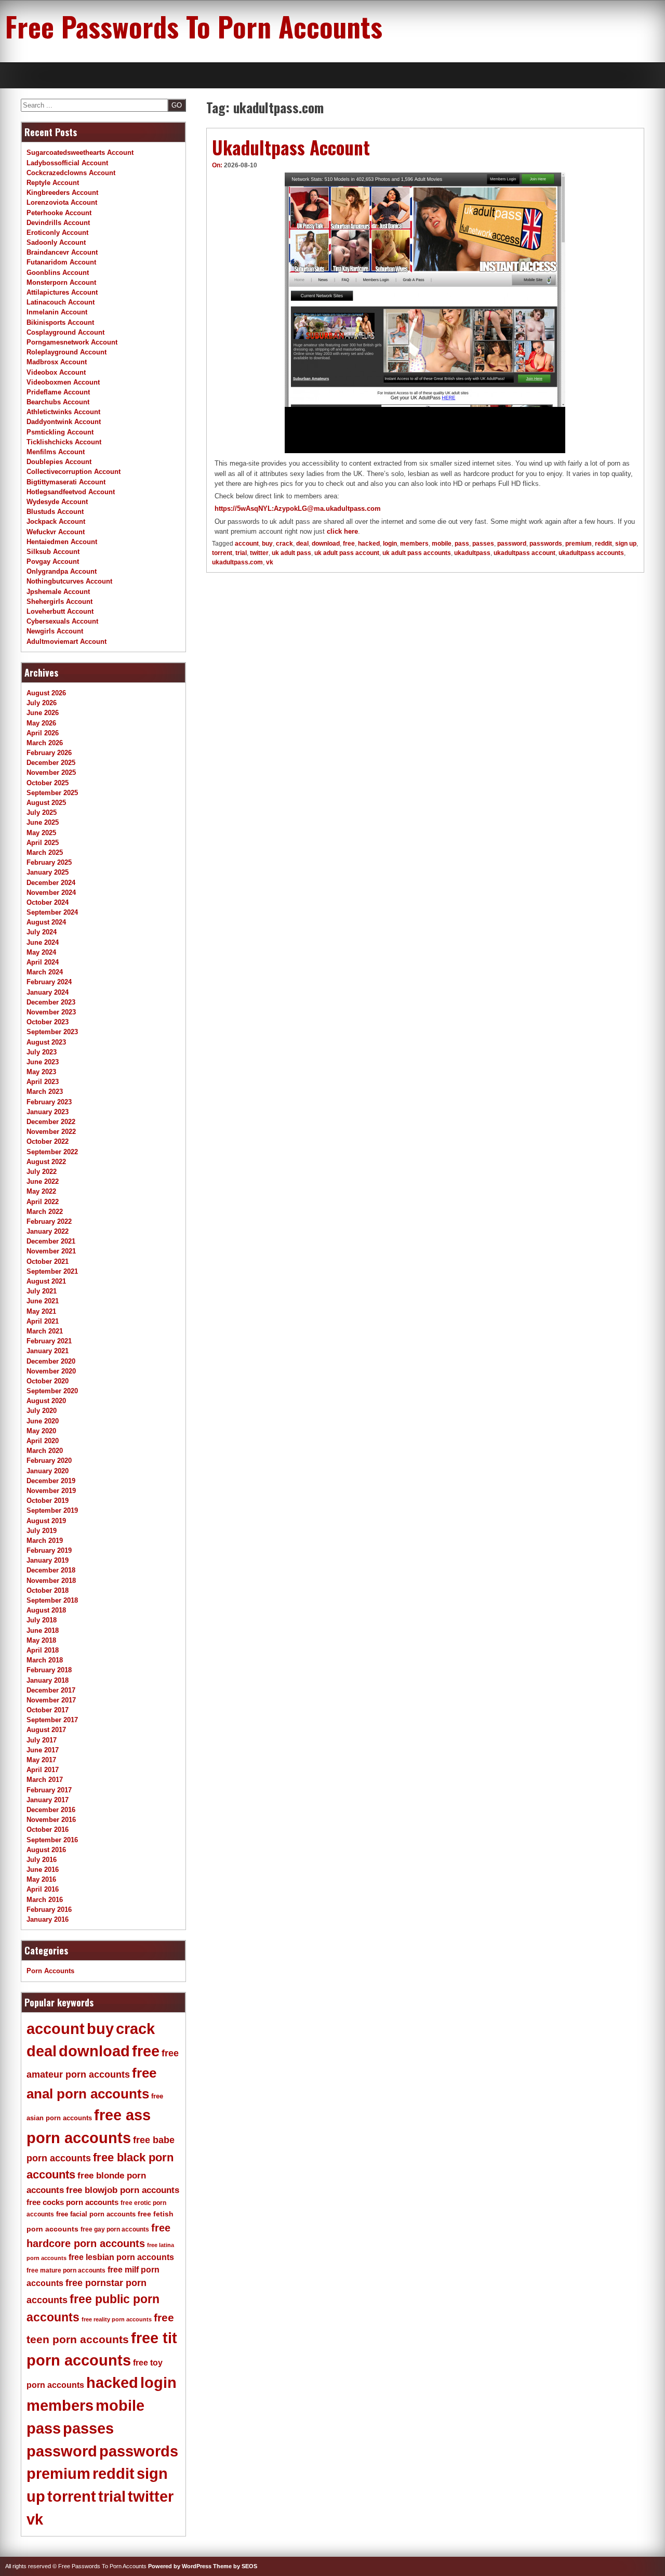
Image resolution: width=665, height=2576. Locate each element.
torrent (222, 553)
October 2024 (48, 902)
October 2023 (48, 1022)
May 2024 (41, 952)
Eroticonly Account (57, 233)
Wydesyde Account (57, 502)
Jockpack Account (56, 521)
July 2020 (42, 1411)
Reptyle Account (53, 183)
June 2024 (43, 942)
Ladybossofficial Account (67, 163)
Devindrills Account (58, 223)
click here (342, 531)
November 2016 (51, 1820)
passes (483, 544)
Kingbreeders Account (62, 193)
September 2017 (52, 1720)
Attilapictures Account (62, 292)
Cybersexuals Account (62, 621)
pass (462, 544)
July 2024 (42, 932)
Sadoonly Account (56, 242)
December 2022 (51, 1122)
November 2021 (51, 1251)
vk (270, 562)
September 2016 (52, 1840)
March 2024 (45, 972)
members (414, 544)
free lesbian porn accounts (121, 2257)
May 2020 (41, 1431)
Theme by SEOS (235, 2566)
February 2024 (49, 982)
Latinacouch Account (61, 302)
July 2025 (42, 813)
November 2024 (51, 893)
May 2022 (41, 1191)
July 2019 (42, 1531)
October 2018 (48, 1590)
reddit (603, 544)
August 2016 (46, 1850)
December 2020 (51, 1361)
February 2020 (49, 1461)
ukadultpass (472, 553)
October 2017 (48, 1710)
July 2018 (42, 1620)
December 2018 (51, 1570)
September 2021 (52, 1271)
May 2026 (41, 723)
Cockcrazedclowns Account (71, 173)
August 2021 (46, 1281)
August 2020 (46, 1401)
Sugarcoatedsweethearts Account (80, 153)
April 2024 (43, 962)
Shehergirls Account (59, 602)
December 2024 (51, 883)
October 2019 (48, 1501)
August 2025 (46, 803)
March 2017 (45, 1780)
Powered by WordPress (180, 2566)
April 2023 (43, 1082)
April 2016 (43, 1889)
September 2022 (52, 1152)
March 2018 (45, 1660)
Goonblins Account (58, 273)
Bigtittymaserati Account (66, 482)
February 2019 (49, 1550)
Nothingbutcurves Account (69, 581)
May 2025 (41, 833)
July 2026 (42, 703)
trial (241, 553)
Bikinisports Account (60, 322)
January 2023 (48, 1112)
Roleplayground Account (66, 352)
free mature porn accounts (66, 2270)
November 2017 (51, 1700)
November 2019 (51, 1491)
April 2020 (43, 1441)
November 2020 (51, 1371)
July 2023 (42, 1052)
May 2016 (41, 1879)
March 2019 (45, 1541)
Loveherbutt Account (60, 611)
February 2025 (49, 862)
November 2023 (51, 1012)
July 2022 (42, 1172)
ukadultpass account (524, 553)
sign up (626, 544)
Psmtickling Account (60, 432)
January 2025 (48, 872)
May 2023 (41, 1072)
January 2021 (48, 1351)
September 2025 (52, 793)
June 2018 (43, 1630)
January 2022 (48, 1231)
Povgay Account (53, 562)
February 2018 (49, 1670)
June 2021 (43, 1301)
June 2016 (43, 1870)
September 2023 (52, 1032)
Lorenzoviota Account (62, 202)
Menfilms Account (56, 452)
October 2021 (48, 1261)
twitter (259, 553)
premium (578, 544)
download (326, 544)
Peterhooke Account (59, 213)
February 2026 (49, 753)
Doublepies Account (59, 462)
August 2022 (46, 1162)
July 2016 (42, 1860)
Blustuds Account (55, 512)
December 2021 (51, 1241)
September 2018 (52, 1600)
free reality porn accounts (117, 2319)
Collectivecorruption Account (74, 472)
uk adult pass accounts (417, 553)
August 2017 (46, 1730)
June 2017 (43, 1750)
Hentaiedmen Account (62, 542)
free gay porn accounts (115, 2229)
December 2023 (51, 1002)
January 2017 (48, 1800)
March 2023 (45, 1092)
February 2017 (49, 1790)
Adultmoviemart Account (66, 642)
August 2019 (46, 1521)
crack (284, 544)
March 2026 (45, 743)
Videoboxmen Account (63, 382)
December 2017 (51, 1690)
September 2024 (52, 912)
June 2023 (43, 1062)
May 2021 (41, 1311)
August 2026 (46, 693)
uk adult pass (291, 553)
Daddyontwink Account (64, 422)
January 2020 (48, 1471)
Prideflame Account (58, 392)
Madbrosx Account (57, 362)
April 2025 (43, 843)
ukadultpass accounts (591, 553)
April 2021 (43, 1321)
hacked (369, 544)
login (390, 544)
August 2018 (46, 1610)
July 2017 (42, 1740)
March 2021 (45, 1331)
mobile (442, 544)
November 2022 (51, 1132)
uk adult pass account (347, 553)
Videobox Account (56, 372)
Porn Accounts (50, 1971)
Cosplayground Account (65, 332)
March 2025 (45, 853)
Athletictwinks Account (63, 412)
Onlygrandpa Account (62, 571)
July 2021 (42, 1291)
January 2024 (48, 992)
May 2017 (41, 1760)
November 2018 (51, 1581)
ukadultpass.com (237, 562)
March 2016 (45, 1900)
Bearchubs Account (58, 402)
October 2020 (48, 1381)
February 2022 (49, 1221)
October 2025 (48, 783)
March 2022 (45, 1212)
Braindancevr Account (62, 252)
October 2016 (48, 1829)
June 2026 (43, 713)
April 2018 (43, 1650)
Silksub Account (53, 552)
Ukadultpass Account (291, 147)
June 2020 (43, 1421)
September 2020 (52, 1391)
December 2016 (51, 1810)
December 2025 (51, 763)
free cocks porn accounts (72, 2202)
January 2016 (48, 1919)
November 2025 (51, 772)
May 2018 (41, 1640)
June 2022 (43, 1181)
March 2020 (45, 1451)
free (349, 544)
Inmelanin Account (57, 312)
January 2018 (48, 1680)
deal (302, 544)
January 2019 (48, 1560)
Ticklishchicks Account (64, 442)
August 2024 (46, 922)
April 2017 (43, 1770)
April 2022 (43, 1202)
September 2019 (52, 1510)
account (247, 544)
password (512, 544)
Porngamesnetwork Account (72, 342)
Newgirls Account (55, 631)
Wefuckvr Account (56, 532)
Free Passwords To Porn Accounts (194, 26)
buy (267, 544)
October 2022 (48, 1141)
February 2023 (49, 1102)
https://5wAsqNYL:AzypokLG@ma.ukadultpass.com (298, 508)
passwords (546, 544)
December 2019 (51, 1481)
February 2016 (49, 1910)
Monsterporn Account (61, 282)
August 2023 (46, 1042)
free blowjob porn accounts (123, 2190)
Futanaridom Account (61, 262)
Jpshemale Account (58, 592)
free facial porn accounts (96, 2214)
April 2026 (43, 733)
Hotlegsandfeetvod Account (71, 492)
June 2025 (43, 822)
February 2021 (49, 1341)
